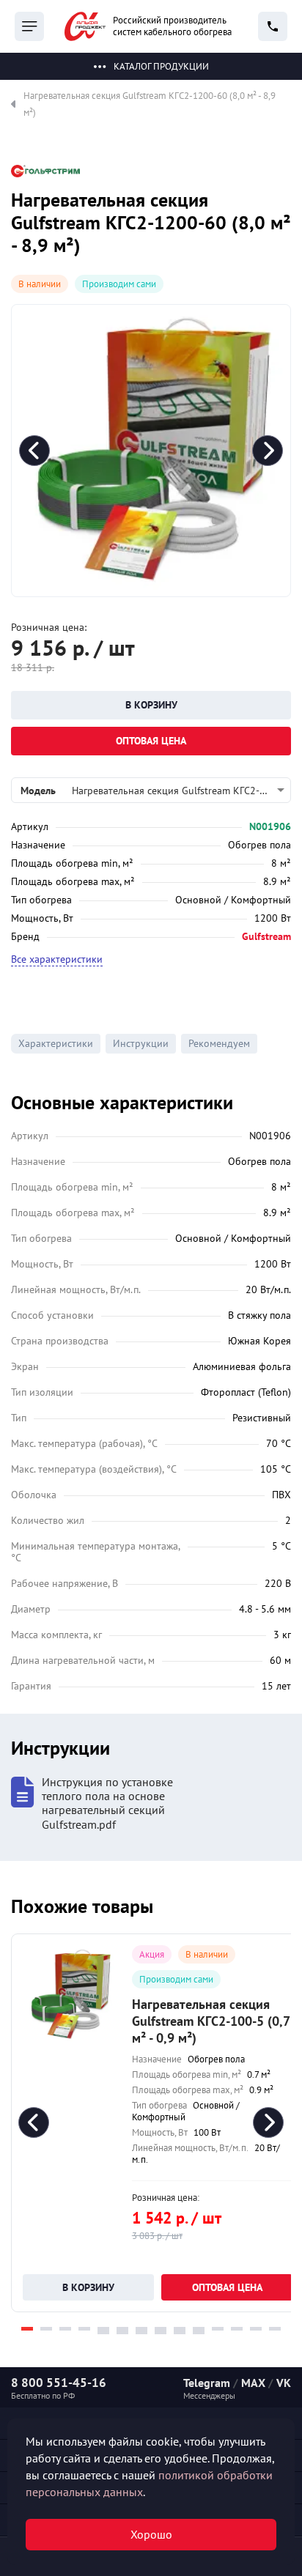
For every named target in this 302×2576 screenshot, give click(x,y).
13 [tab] (256, 2329)
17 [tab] (141, 2332)
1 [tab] (27, 2329)
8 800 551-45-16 (59, 2383)
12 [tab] (237, 2329)
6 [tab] (122, 2329)
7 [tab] (141, 2329)
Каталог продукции (161, 66)
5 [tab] (103, 2329)
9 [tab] (180, 2329)
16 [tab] (122, 2332)
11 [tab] (218, 2329)
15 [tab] (103, 2332)
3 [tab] (65, 2329)
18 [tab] (161, 2332)
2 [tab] (46, 2329)
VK (284, 2383)
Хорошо (151, 2534)
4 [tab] (84, 2329)
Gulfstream (266, 936)
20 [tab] (199, 2332)
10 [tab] (199, 2329)
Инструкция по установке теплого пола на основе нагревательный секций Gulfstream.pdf (107, 1803)
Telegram (207, 2383)
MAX (253, 2383)
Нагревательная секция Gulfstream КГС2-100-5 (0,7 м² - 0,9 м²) (211, 2021)
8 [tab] (161, 2329)
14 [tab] (275, 2329)
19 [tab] (180, 2332)
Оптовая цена (151, 741)
